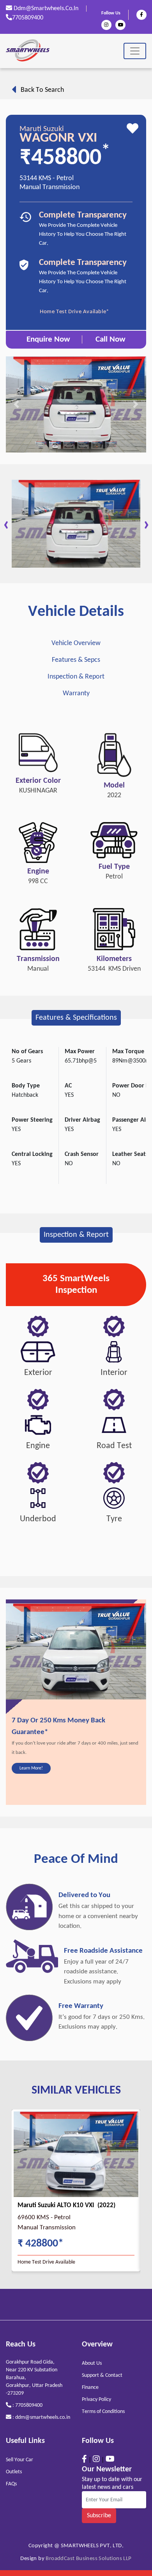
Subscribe (99, 2516)
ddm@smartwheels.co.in (45, 9)
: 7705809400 (27, 2405)
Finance (90, 2387)
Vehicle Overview (76, 643)
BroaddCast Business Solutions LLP (88, 2559)
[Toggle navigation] (135, 51)
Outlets (14, 2472)
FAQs (11, 2484)
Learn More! (31, 1768)
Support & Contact (102, 2375)
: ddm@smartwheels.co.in (41, 2417)
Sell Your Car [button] (19, 2460)
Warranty (76, 694)
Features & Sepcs (76, 660)
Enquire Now (48, 339)
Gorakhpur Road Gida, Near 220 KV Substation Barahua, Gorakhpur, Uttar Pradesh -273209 (34, 2378)
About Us (92, 2363)
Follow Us (111, 13)
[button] (16, 404)
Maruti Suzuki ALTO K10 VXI (57, 2205)
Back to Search (40, 90)
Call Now (110, 339)
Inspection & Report (76, 677)
